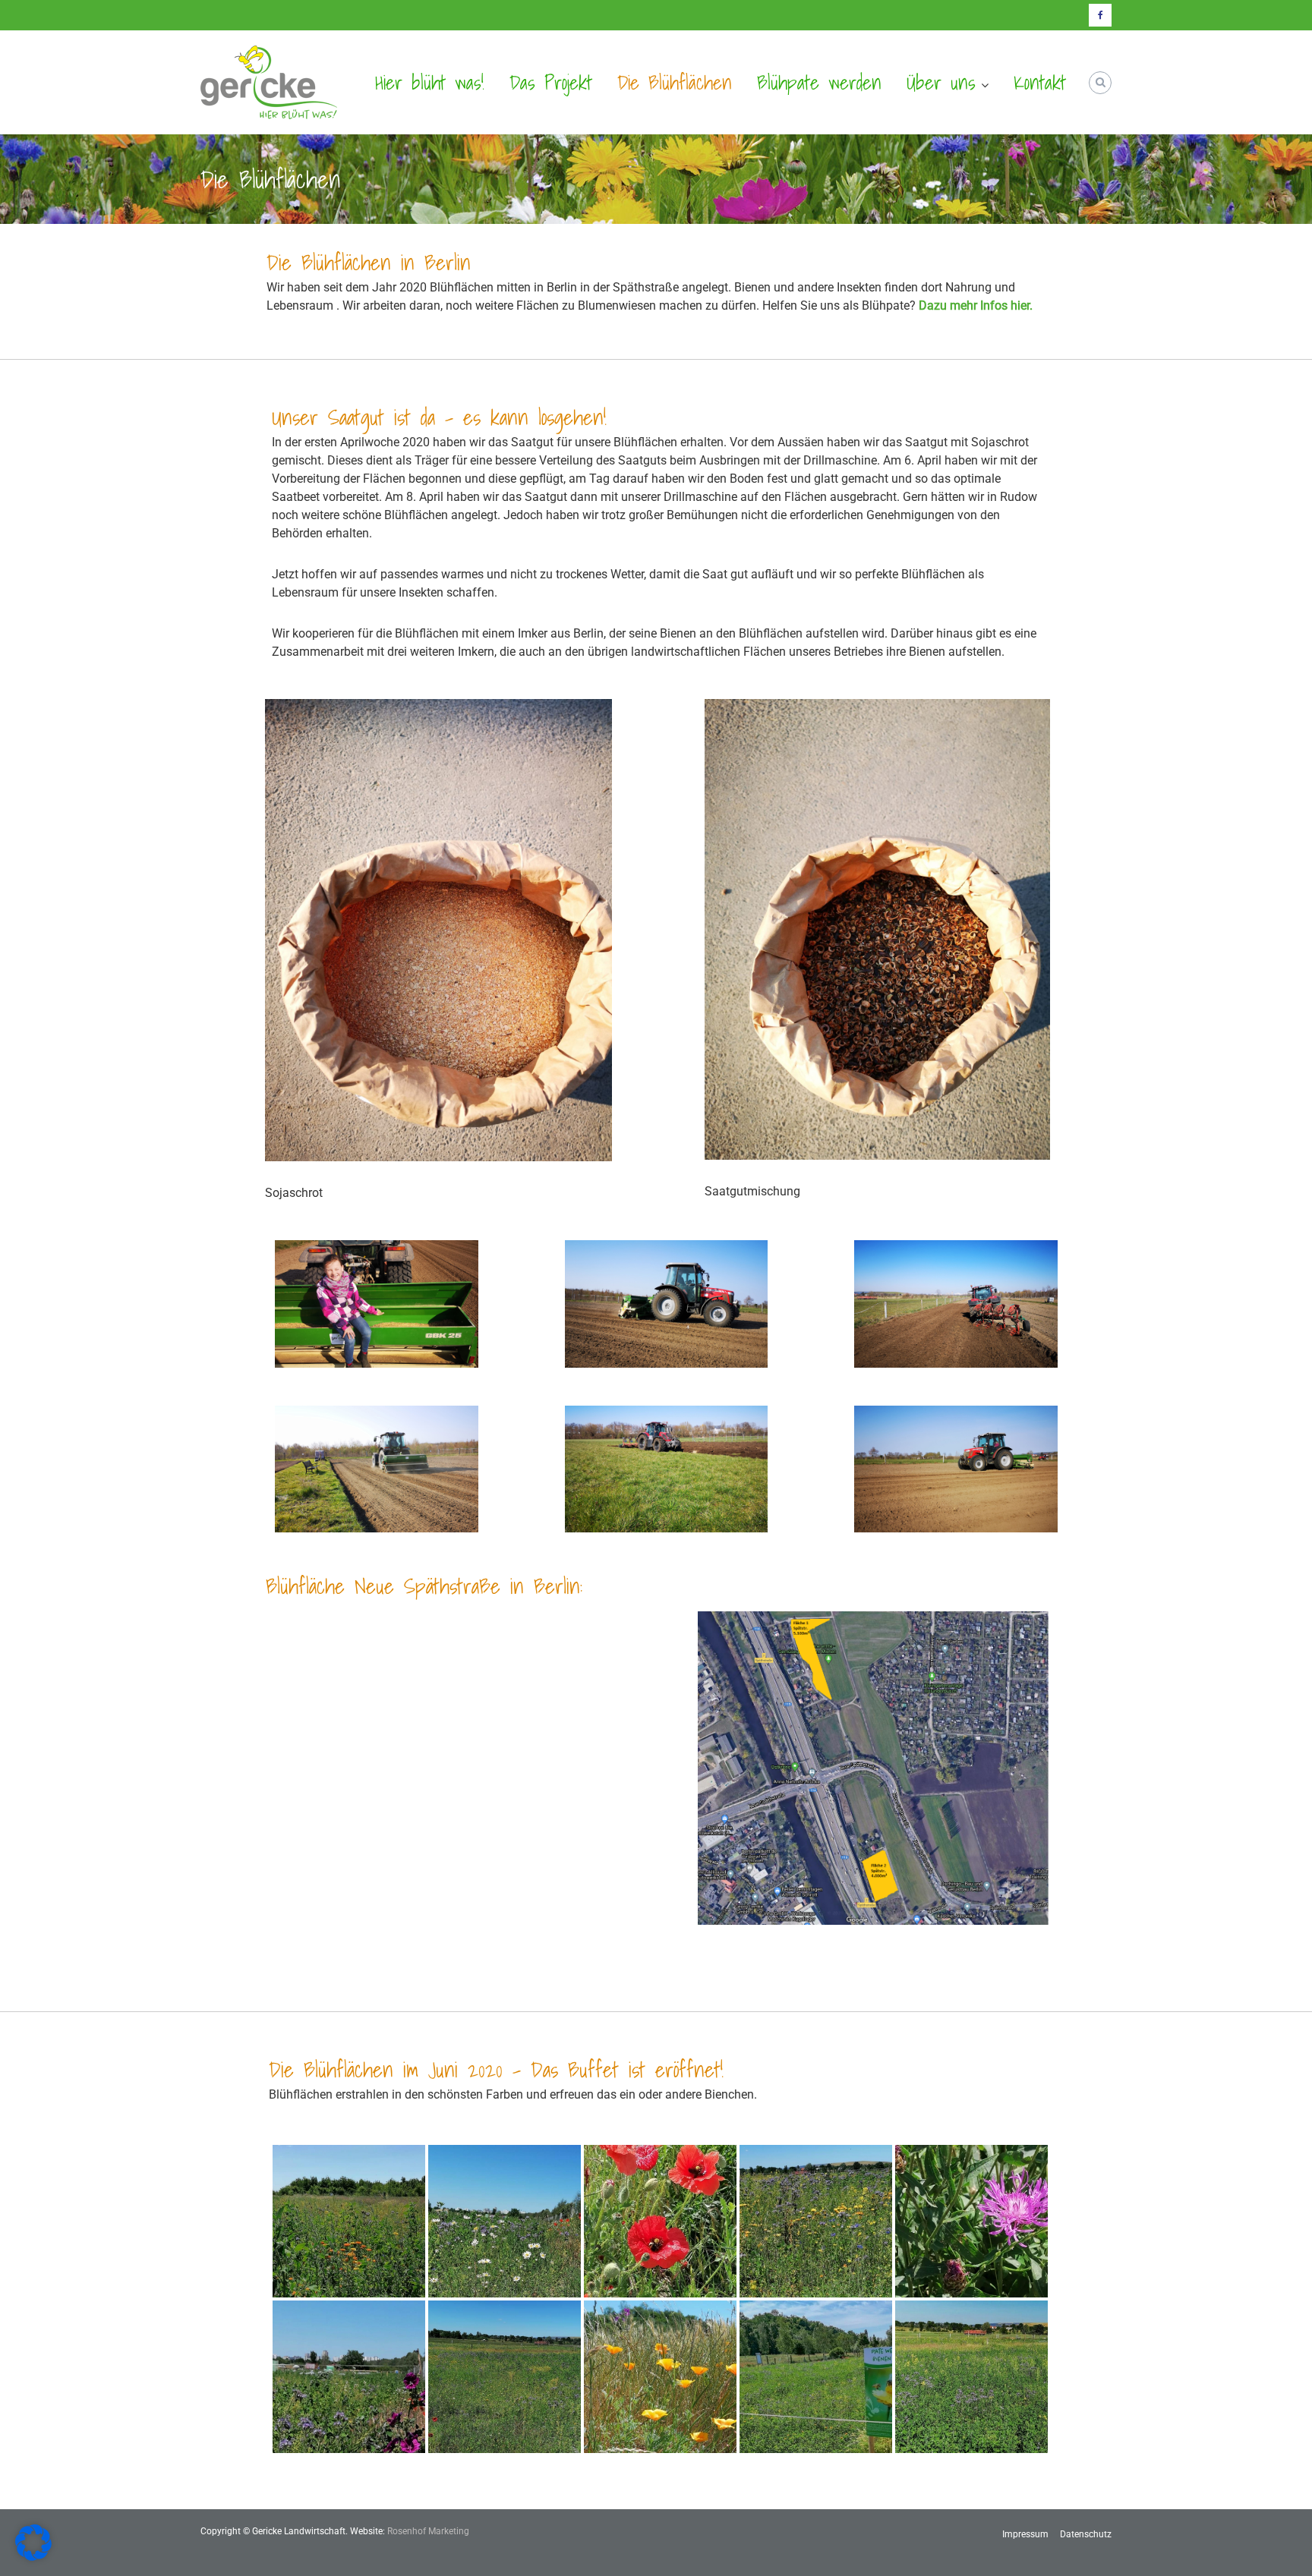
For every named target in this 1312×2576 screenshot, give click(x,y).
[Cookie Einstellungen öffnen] (33, 2557)
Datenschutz (1086, 2534)
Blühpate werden (819, 82)
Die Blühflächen (675, 82)
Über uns (941, 82)
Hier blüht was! (430, 82)
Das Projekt (551, 82)
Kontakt (1040, 82)
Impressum (1025, 2534)
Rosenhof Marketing (428, 2531)
